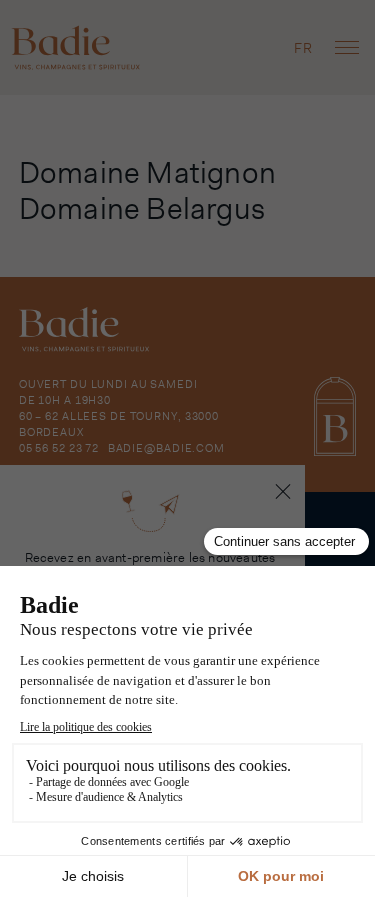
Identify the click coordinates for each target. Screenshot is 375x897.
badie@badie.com (166, 448)
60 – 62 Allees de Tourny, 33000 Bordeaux (119, 424)
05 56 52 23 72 (59, 448)
